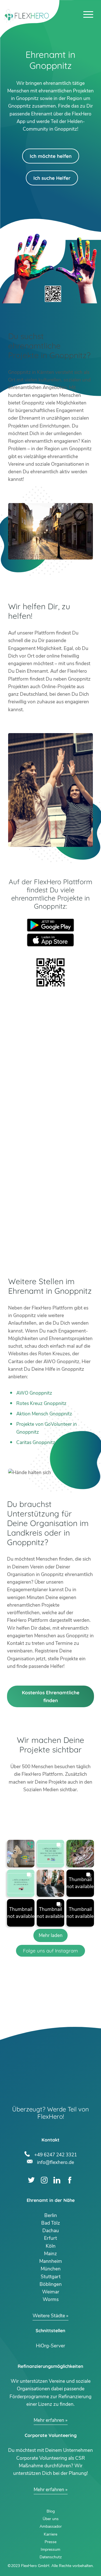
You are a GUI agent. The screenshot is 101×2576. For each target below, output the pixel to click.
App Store (50, 940)
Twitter (31, 2180)
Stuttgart (51, 2277)
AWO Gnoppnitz (34, 1393)
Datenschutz (51, 2557)
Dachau (51, 2231)
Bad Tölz (51, 2223)
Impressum (50, 2549)
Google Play (50, 925)
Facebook (70, 2180)
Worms (51, 2299)
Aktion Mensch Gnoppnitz (44, 1414)
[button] (21, 1854)
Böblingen (51, 2284)
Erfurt (50, 2238)
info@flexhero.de (55, 2162)
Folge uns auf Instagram (50, 1951)
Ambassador (51, 2526)
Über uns (51, 2519)
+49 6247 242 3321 (55, 2154)
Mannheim (51, 2261)
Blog (51, 2511)
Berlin (51, 2215)
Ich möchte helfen (51, 156)
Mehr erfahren (49, 2420)
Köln (51, 2246)
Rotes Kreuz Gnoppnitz (41, 1403)
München (51, 2269)
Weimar (51, 2292)
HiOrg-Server (50, 2346)
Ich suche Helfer (52, 178)
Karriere (50, 2534)
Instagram (44, 2180)
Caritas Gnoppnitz (36, 1442)
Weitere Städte (49, 2316)
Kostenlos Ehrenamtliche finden (51, 1696)
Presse (50, 2542)
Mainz (50, 2254)
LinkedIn (57, 2180)
